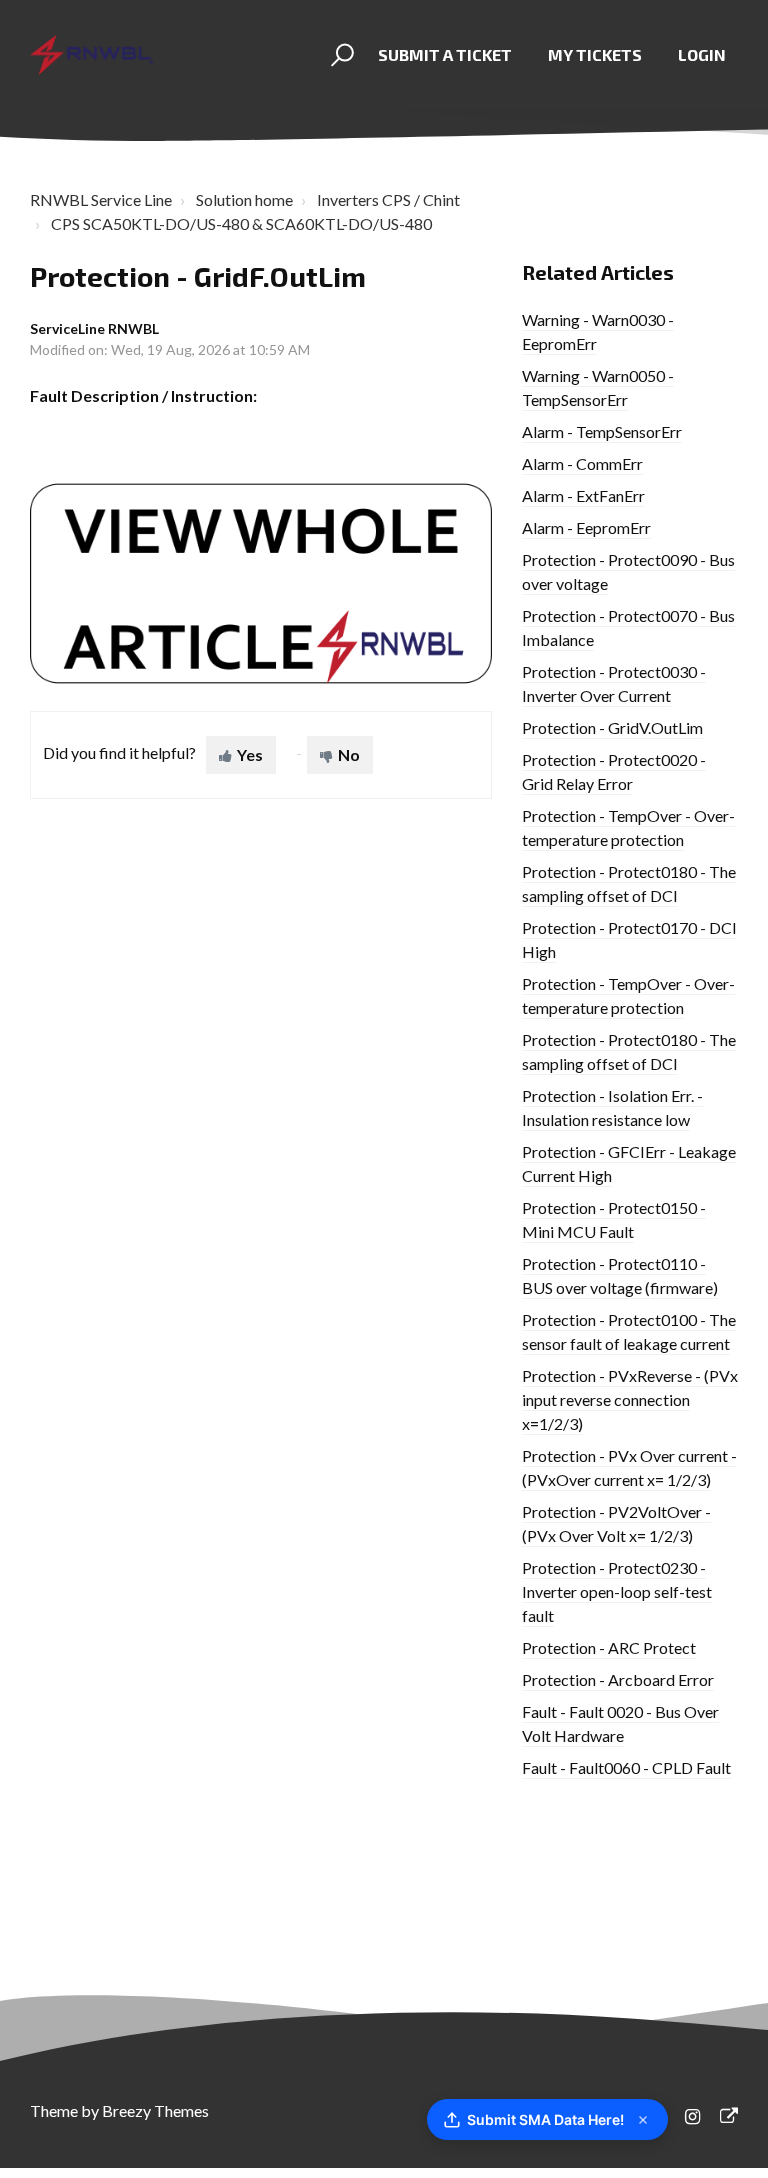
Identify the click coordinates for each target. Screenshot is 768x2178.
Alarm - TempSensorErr (602, 431)
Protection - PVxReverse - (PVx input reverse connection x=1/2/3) (630, 1399)
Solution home (244, 199)
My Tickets (595, 54)
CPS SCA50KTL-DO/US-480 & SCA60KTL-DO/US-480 (241, 223)
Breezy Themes (155, 2110)
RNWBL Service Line (101, 199)
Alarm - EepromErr (586, 527)
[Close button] (643, 2120)
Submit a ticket (445, 54)
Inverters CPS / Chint (388, 199)
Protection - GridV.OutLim (612, 727)
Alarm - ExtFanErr (583, 495)
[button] (339, 55)
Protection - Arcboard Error (618, 1679)
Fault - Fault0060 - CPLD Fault (626, 1767)
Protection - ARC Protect (609, 1647)
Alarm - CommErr (582, 463)
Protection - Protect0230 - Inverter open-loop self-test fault (617, 1591)
